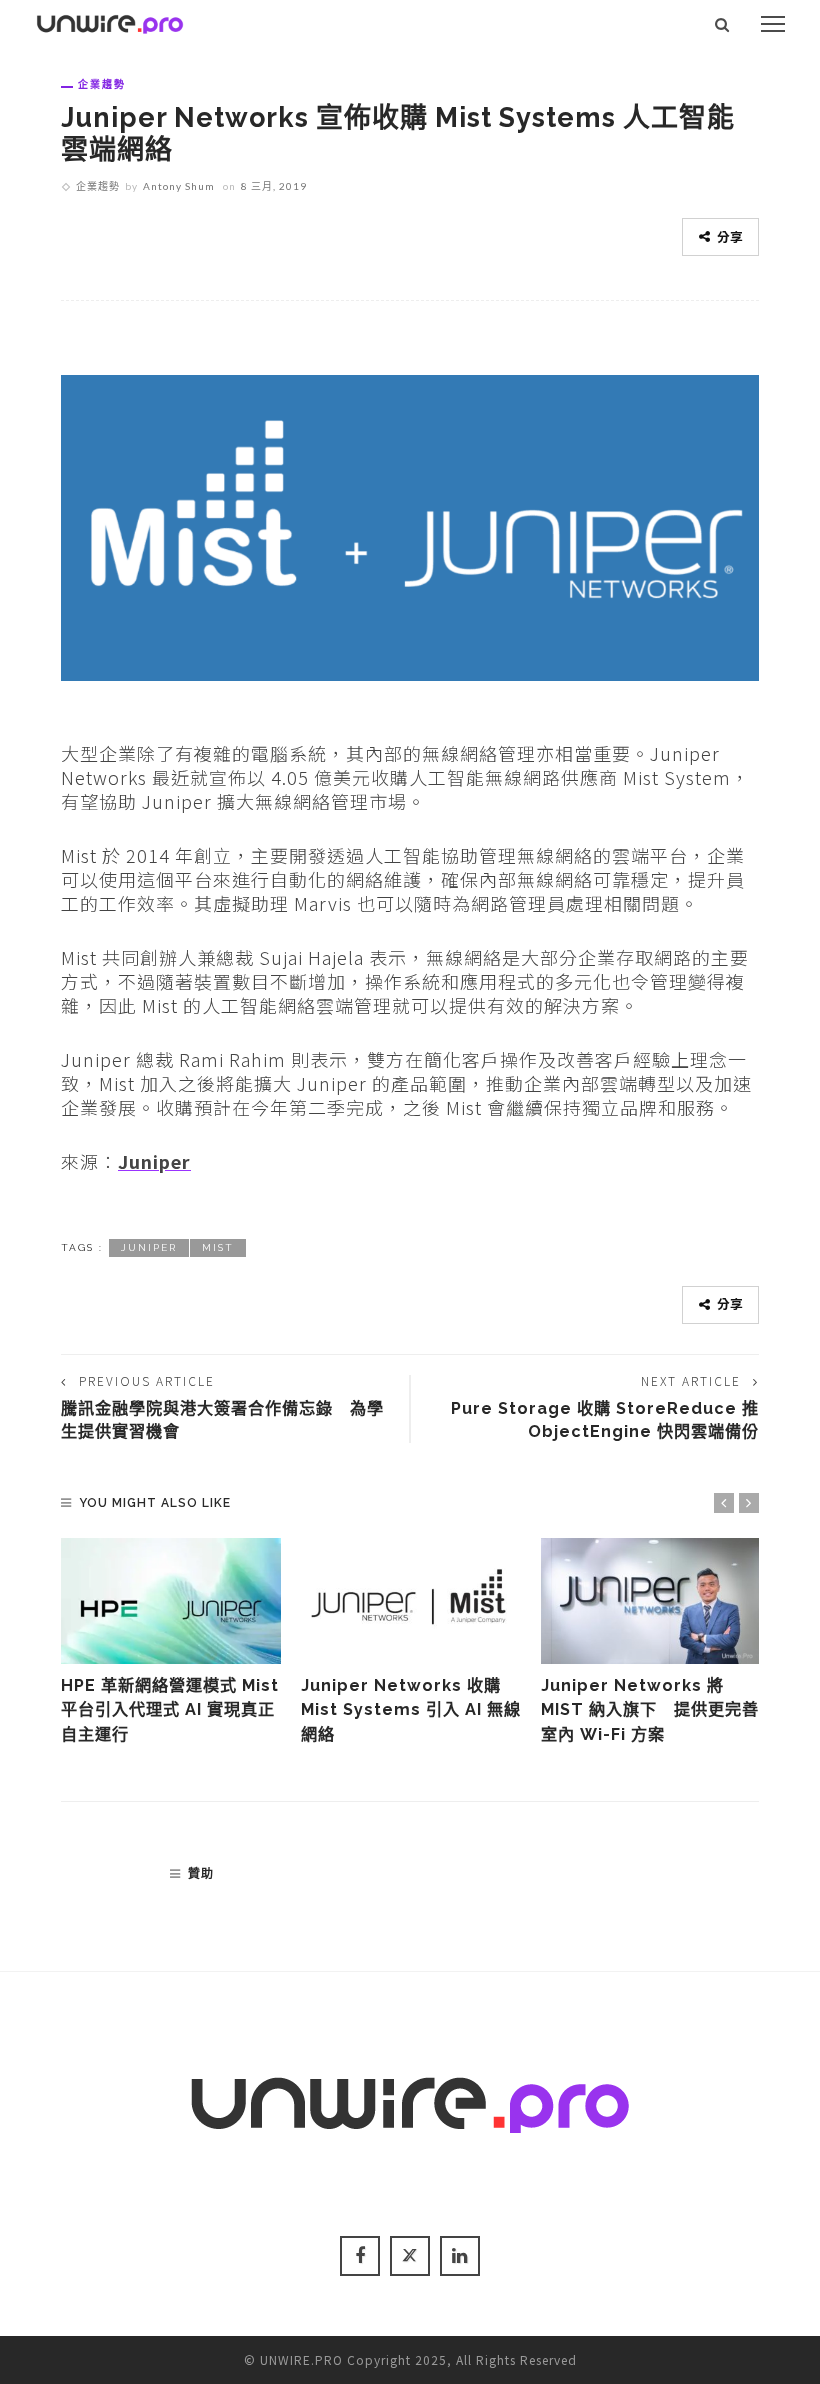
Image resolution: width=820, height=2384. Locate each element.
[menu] (773, 24)
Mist (218, 1247)
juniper (149, 1247)
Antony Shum (179, 186)
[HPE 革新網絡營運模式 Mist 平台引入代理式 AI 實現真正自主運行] (171, 1601)
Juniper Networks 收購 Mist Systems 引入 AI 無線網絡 (411, 1710)
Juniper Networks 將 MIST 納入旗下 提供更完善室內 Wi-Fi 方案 (650, 1710)
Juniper (154, 1161)
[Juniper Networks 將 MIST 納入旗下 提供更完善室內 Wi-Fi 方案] (651, 1601)
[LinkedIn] (460, 2256)
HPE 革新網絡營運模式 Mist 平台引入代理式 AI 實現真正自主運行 (170, 1710)
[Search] (722, 24)
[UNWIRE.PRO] (110, 21)
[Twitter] (410, 2256)
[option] (171, 1642)
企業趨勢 (102, 84)
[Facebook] (360, 2256)
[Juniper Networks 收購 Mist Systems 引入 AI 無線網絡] (411, 1601)
